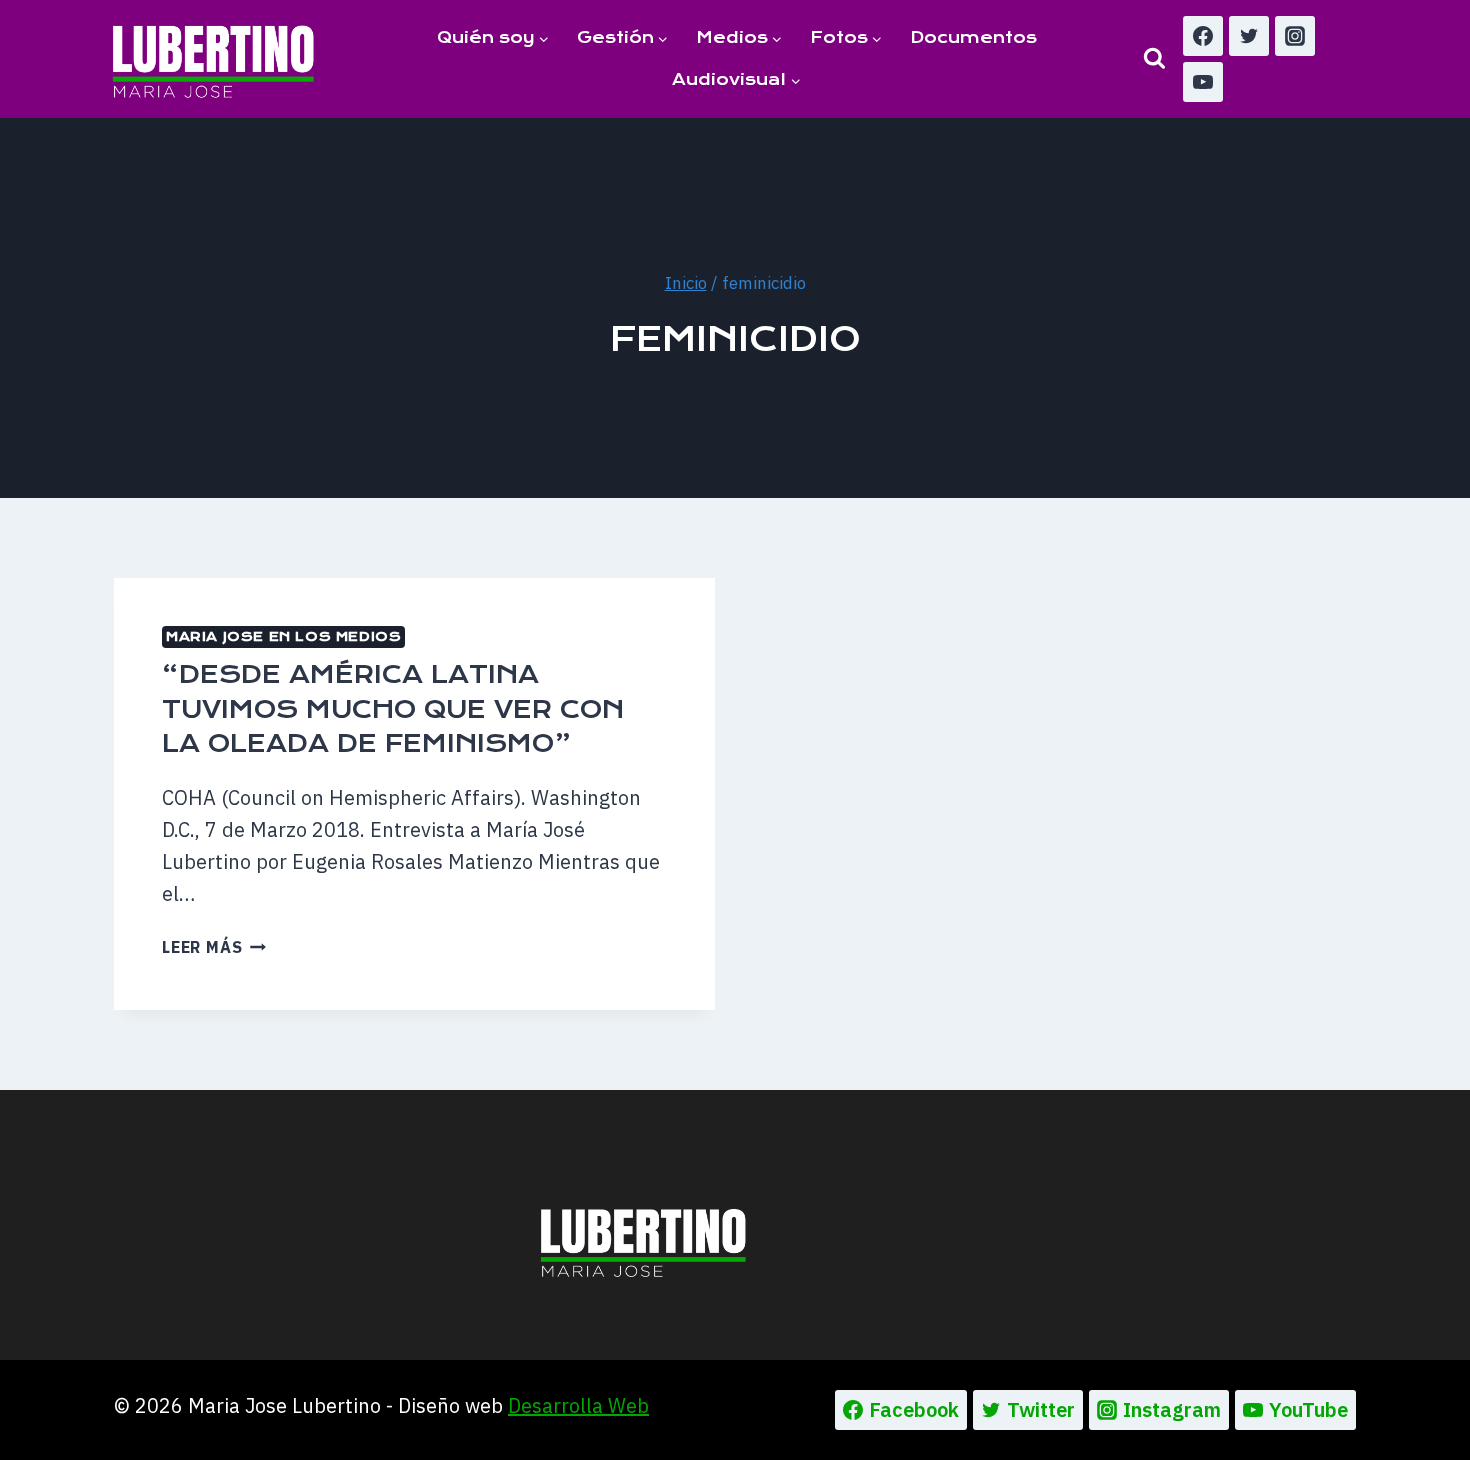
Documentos (973, 37)
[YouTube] (1203, 82)
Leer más (214, 947)
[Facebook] (1203, 36)
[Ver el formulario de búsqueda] (1154, 58)
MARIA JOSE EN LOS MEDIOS (283, 636)
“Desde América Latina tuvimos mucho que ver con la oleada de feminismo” (393, 709)
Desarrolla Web (578, 1405)
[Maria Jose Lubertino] (213, 58)
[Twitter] (1249, 36)
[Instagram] (1295, 36)
